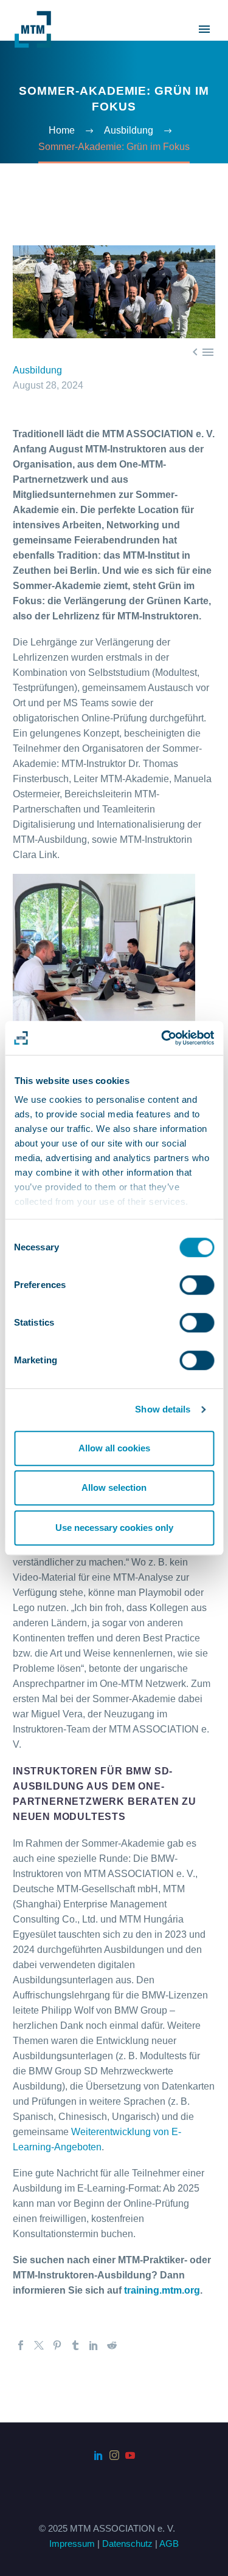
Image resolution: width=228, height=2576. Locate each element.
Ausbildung (37, 370)
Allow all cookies (114, 1448)
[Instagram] (114, 2455)
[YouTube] (130, 2455)
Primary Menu (204, 29)
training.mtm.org (162, 2290)
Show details (163, 1409)
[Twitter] (39, 2345)
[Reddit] (112, 2345)
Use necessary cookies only (114, 1528)
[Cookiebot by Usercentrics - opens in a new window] (162, 1038)
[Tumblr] (75, 2345)
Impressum (72, 2544)
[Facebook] (21, 2345)
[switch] (197, 1285)
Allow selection (114, 1487)
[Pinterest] (57, 2345)
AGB (169, 2544)
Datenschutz (127, 2544)
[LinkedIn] (94, 2345)
